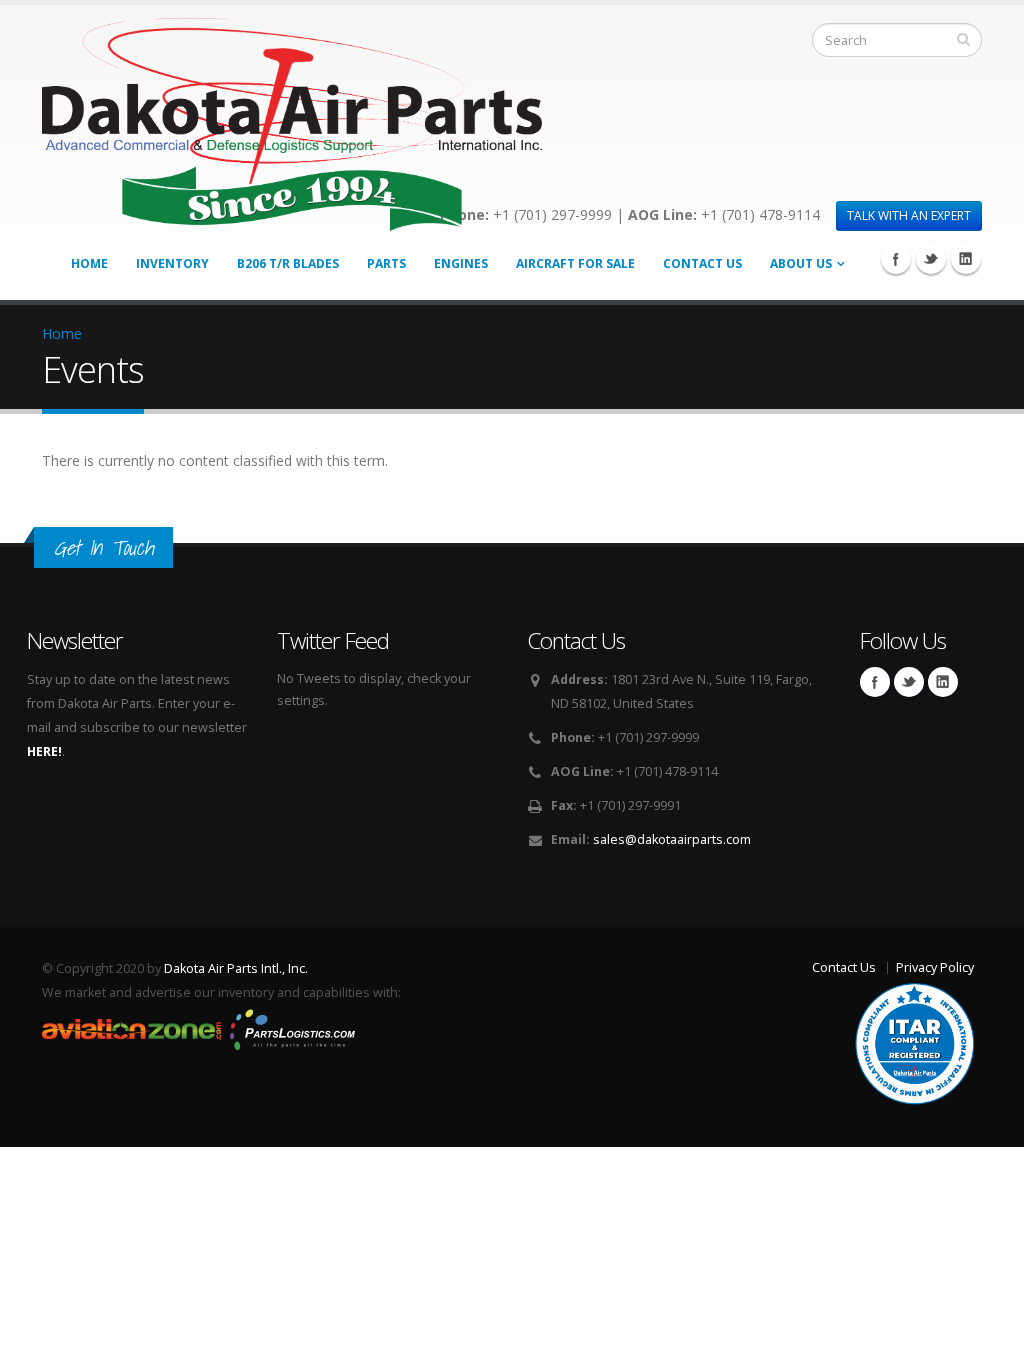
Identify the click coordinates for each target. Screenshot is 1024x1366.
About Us (801, 263)
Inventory (172, 263)
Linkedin (966, 259)
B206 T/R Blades (288, 263)
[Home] (292, 119)
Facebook (896, 259)
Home (89, 263)
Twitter (931, 259)
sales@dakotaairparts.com (672, 839)
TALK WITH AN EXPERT (909, 215)
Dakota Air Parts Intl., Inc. (236, 968)
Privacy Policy (935, 967)
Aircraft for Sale (575, 263)
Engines (461, 263)
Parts (386, 263)
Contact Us (702, 263)
